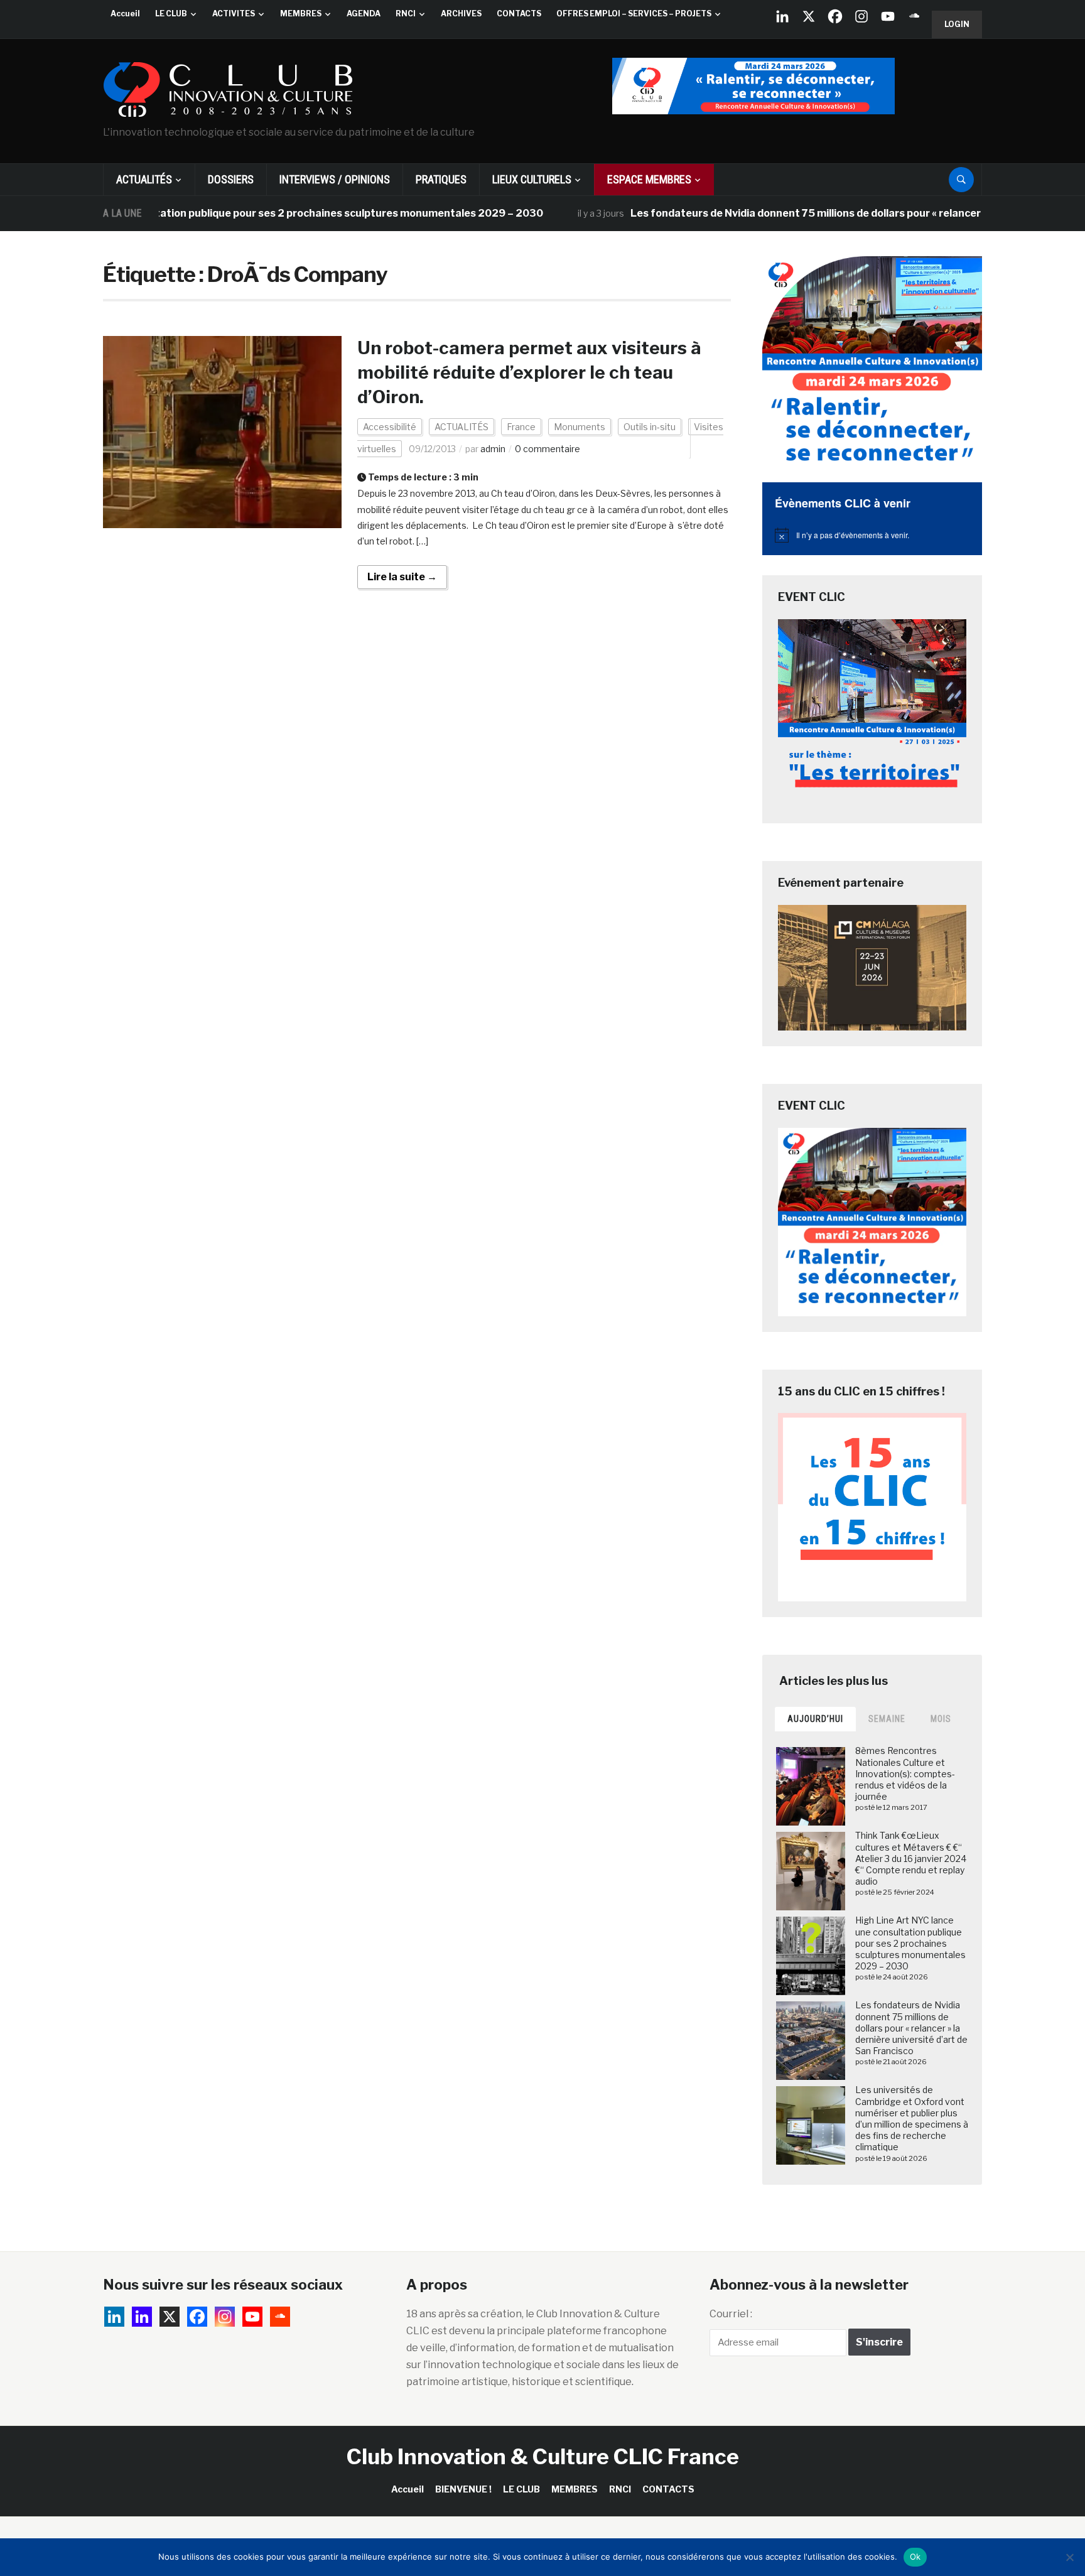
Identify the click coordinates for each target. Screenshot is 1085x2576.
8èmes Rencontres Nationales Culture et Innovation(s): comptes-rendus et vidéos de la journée (905, 1773)
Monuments (580, 427)
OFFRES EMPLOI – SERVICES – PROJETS (634, 14)
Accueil (125, 14)
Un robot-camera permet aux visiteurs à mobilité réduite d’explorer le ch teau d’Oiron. (531, 372)
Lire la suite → (402, 577)
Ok (915, 2557)
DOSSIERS (231, 179)
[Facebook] (835, 16)
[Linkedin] (142, 2317)
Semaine (887, 1719)
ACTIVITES (234, 14)
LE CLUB (171, 14)
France (521, 427)
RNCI (406, 14)
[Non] (1069, 2557)
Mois (941, 1719)
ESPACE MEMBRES (649, 179)
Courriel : (731, 2314)
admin (493, 449)
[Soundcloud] (914, 16)
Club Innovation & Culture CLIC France (543, 2456)
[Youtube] (888, 16)
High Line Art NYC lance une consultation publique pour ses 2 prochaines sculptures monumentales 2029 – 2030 (910, 1943)
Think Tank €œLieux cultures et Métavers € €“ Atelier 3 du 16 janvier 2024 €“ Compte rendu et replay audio (911, 1858)
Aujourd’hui (815, 1719)
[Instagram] (861, 16)
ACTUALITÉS (144, 179)
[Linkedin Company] (782, 16)
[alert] (872, 535)
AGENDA (364, 14)
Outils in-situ (650, 427)
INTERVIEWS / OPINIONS (335, 179)
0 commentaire (548, 449)
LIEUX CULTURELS (532, 179)
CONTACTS (519, 14)
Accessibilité (390, 427)
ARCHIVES (461, 14)
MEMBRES (301, 14)
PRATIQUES (441, 179)
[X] (809, 16)
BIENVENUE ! (463, 2489)
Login (957, 24)
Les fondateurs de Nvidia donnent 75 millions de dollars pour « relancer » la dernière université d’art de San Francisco (911, 2028)
